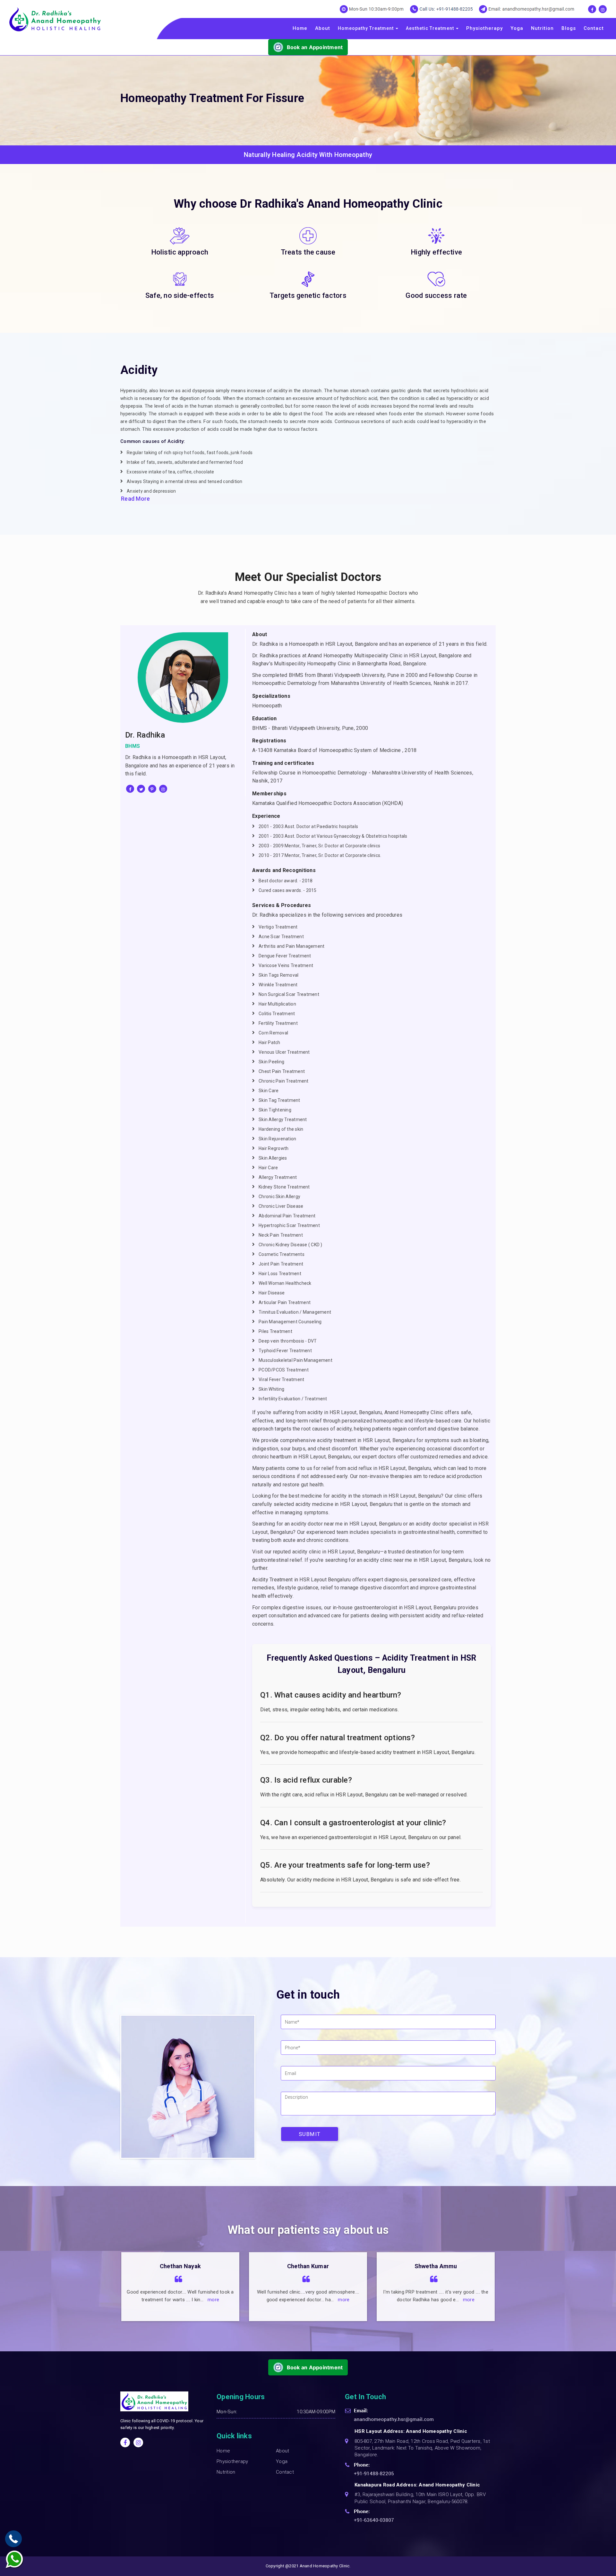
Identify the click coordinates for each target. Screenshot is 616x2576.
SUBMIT (310, 2134)
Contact (594, 28)
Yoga (517, 28)
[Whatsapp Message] (18, 2560)
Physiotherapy (484, 28)
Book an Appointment (315, 47)
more (216, 2300)
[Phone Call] (13, 2539)
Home (300, 28)
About (323, 28)
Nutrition (542, 28)
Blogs (569, 28)
